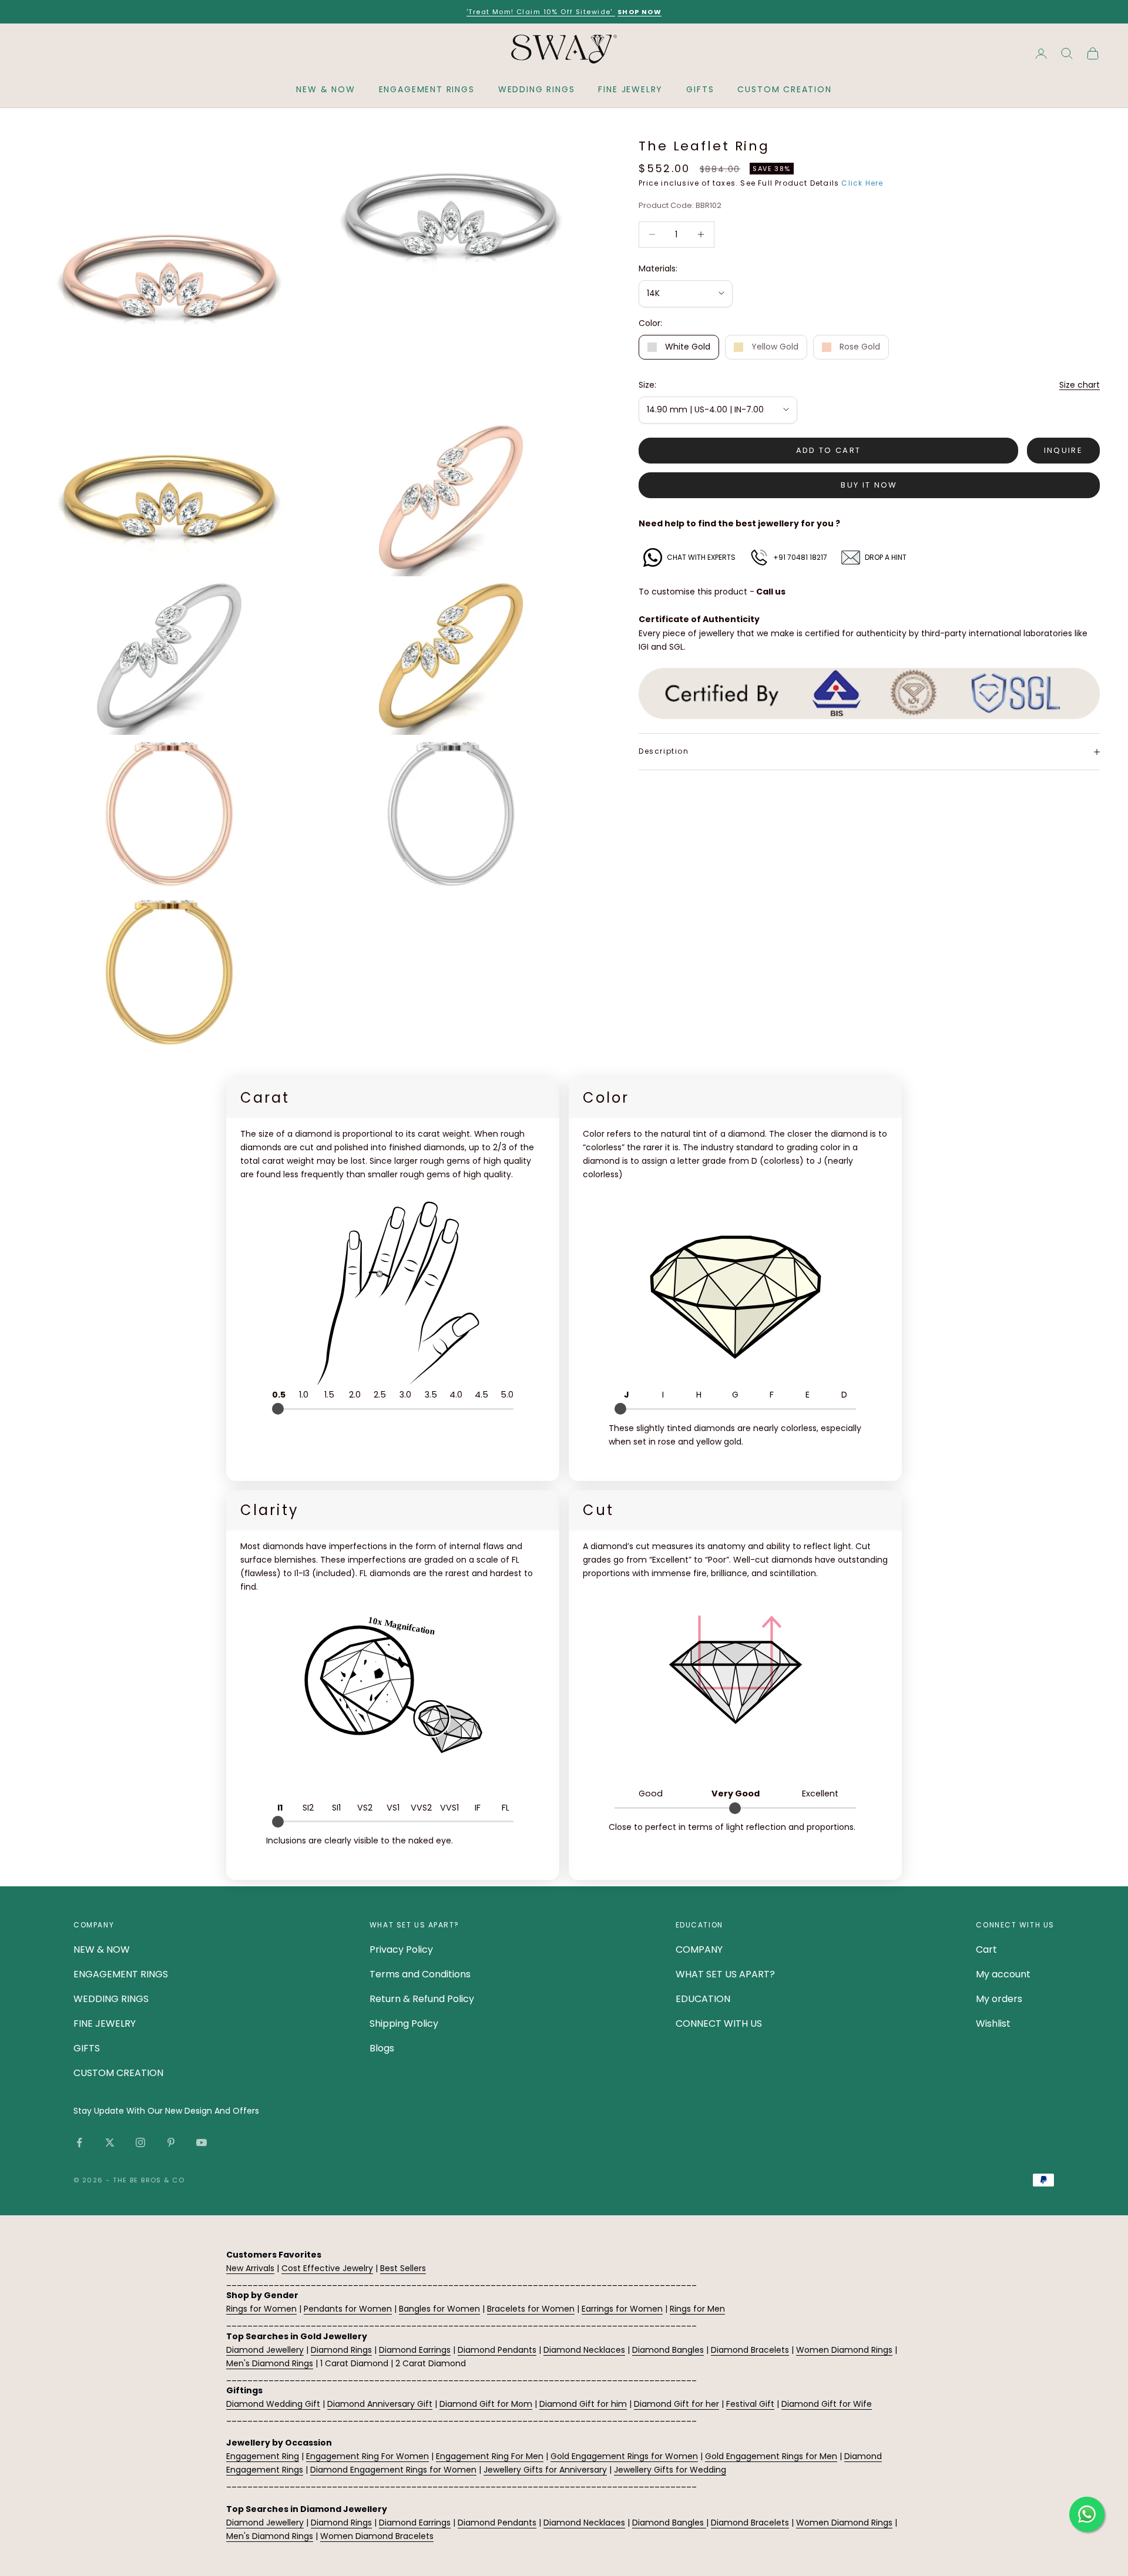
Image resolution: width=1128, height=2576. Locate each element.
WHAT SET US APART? (725, 1974)
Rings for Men (697, 2309)
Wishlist (993, 2023)
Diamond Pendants (497, 2350)
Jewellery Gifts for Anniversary (545, 2470)
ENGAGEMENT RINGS (427, 89)
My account (1003, 1974)
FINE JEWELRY (630, 89)
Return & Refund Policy (422, 1999)
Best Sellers (403, 2268)
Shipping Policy (404, 2023)
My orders (999, 1999)
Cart (986, 1949)
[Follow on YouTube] (202, 2142)
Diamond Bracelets (750, 2350)
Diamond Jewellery (265, 2350)
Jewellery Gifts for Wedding (670, 2470)
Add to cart (829, 450)
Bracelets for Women (531, 2309)
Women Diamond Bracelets (377, 2536)
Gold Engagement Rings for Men (771, 2456)
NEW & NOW (325, 89)
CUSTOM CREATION (784, 89)
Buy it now (869, 485)
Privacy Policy (401, 1949)
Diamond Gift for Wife (827, 2404)
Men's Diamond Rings (270, 2363)
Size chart (1080, 385)
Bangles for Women (439, 2309)
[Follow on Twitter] (110, 2142)
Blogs (382, 2048)
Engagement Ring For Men (490, 2456)
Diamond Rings (341, 2350)
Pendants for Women (348, 2309)
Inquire (1063, 450)
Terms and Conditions (420, 1974)
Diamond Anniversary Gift (380, 2404)
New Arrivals (250, 2268)
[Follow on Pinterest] (171, 2142)
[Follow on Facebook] (79, 2142)
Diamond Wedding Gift (273, 2404)
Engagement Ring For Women (367, 2456)
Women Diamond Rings (844, 2350)
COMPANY (699, 1949)
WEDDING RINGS (537, 89)
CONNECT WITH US (719, 2023)
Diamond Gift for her (677, 2404)
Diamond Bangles (668, 2350)
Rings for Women (261, 2309)
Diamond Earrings (415, 2350)
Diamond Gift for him (583, 2404)
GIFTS (700, 89)
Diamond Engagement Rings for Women (393, 2470)
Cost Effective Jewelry (327, 2268)
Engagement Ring (263, 2456)
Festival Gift (750, 2404)
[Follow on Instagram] (140, 2142)
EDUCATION (703, 1999)
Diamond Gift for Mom (486, 2404)
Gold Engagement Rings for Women (624, 2456)
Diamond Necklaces (584, 2350)
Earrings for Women (622, 2309)
